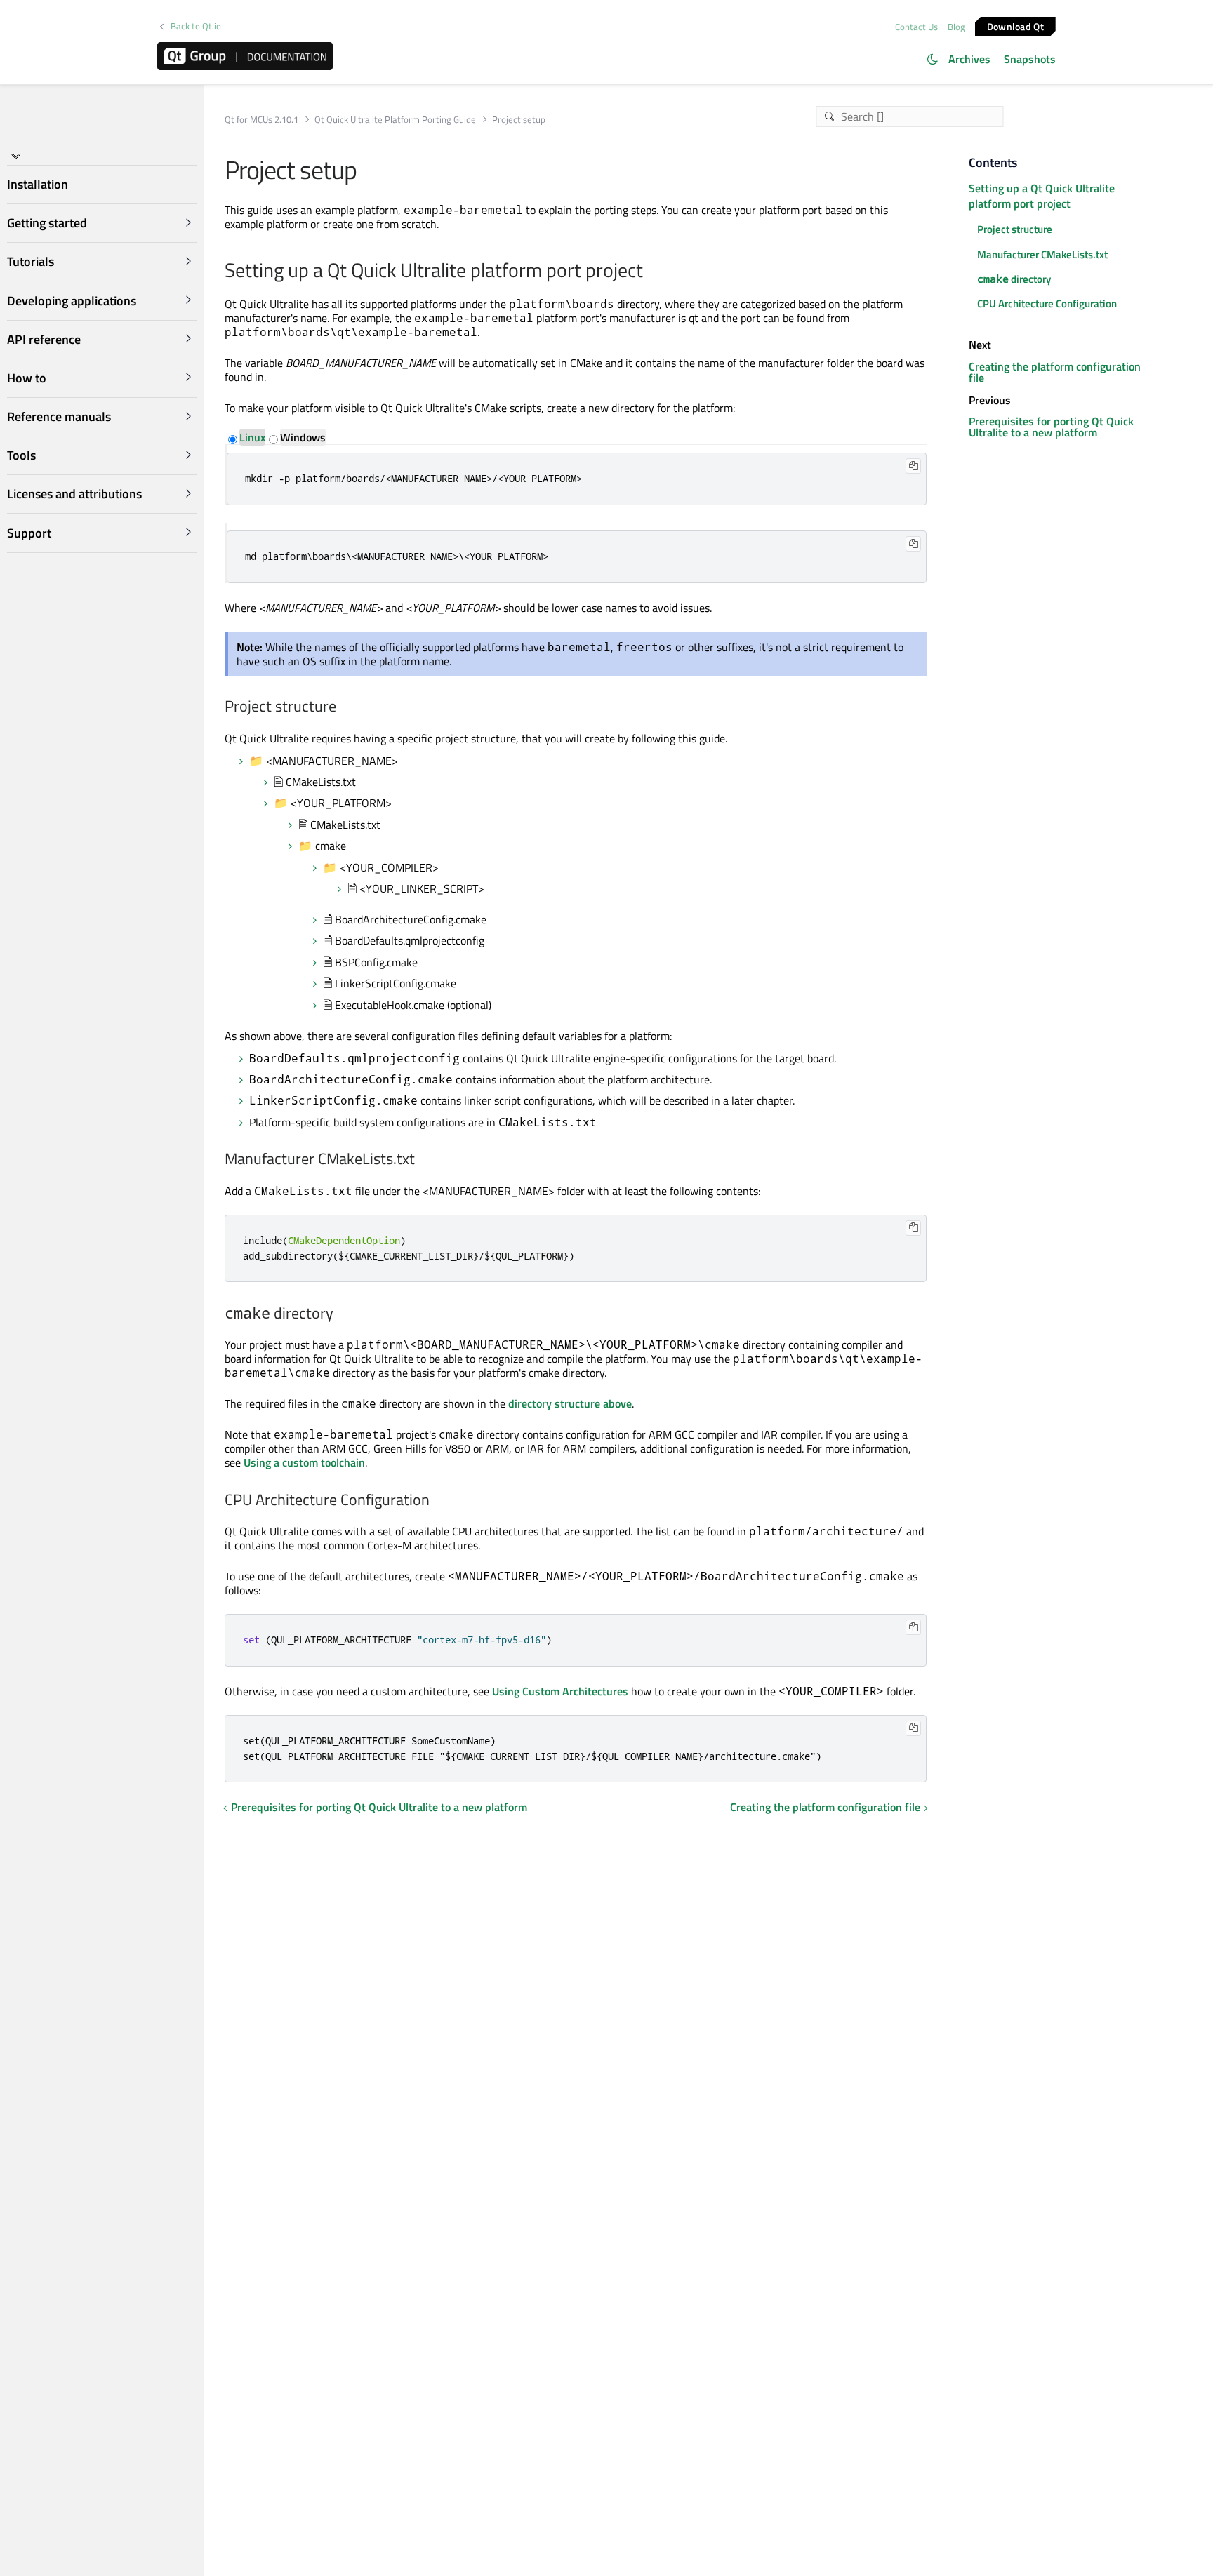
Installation (38, 184)
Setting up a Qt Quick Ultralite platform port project (1042, 196)
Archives (969, 59)
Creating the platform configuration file (825, 1807)
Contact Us (916, 27)
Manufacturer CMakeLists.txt (1042, 254)
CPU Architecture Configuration (1047, 303)
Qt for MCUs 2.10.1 (261, 120)
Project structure (1015, 229)
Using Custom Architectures (560, 1691)
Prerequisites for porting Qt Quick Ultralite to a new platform (379, 1807)
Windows (303, 437)
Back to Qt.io (196, 26)
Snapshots (1030, 59)
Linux (252, 437)
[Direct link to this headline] (650, 272)
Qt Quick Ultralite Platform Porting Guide (395, 120)
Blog (956, 27)
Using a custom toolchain (304, 1462)
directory (1014, 279)
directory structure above (570, 1403)
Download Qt (1015, 26)
